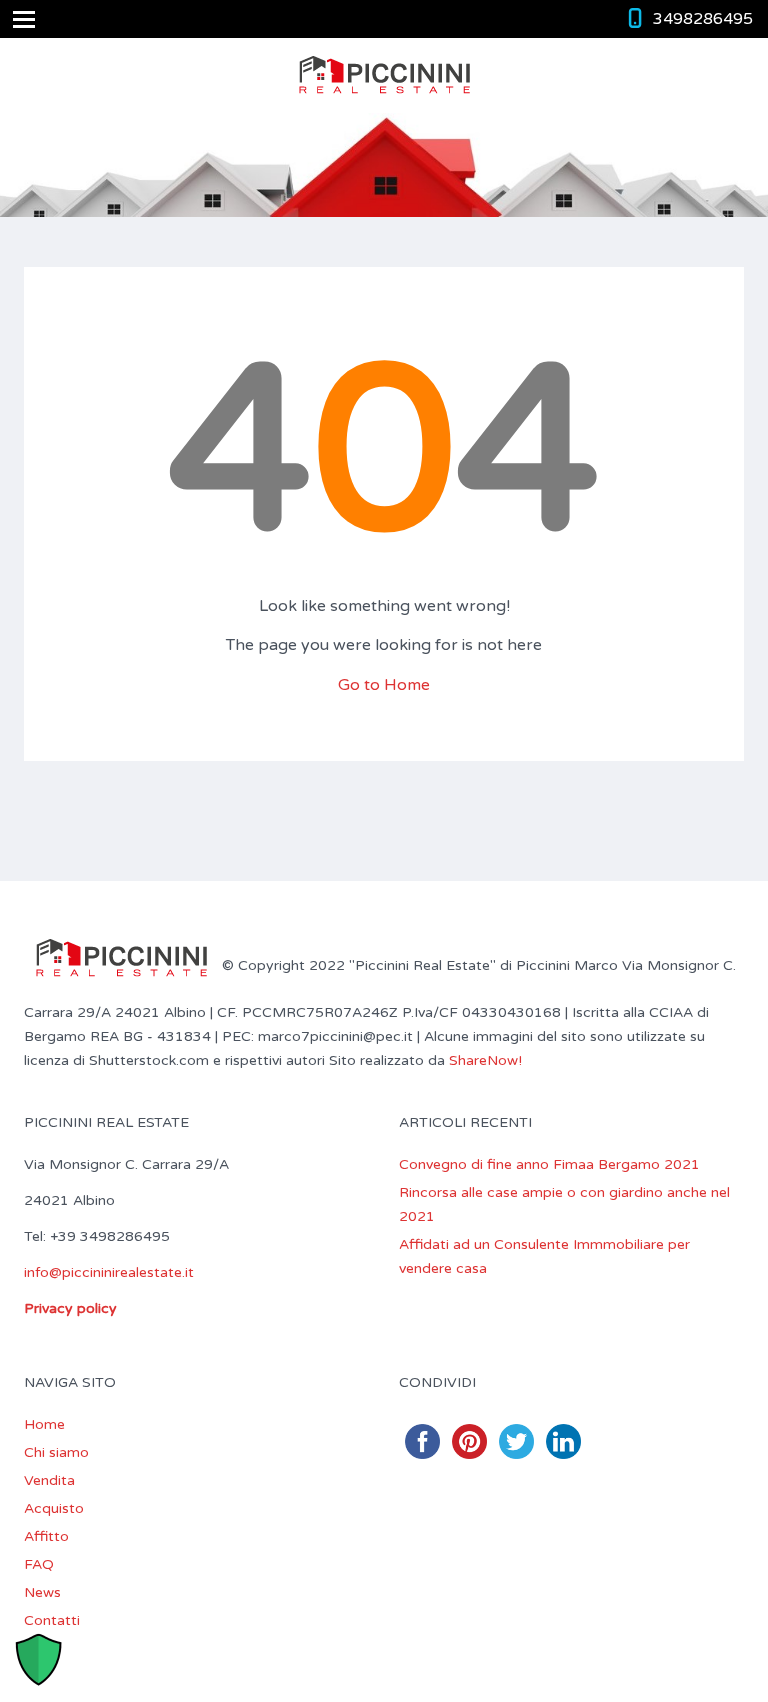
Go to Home (384, 685)
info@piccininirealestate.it (109, 1272)
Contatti (52, 1620)
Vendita (49, 1480)
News (42, 1592)
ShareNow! (485, 1060)
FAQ (39, 1564)
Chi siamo (56, 1452)
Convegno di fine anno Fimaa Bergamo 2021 (549, 1164)
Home (44, 1424)
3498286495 (703, 19)
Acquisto (54, 1508)
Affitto (46, 1536)
